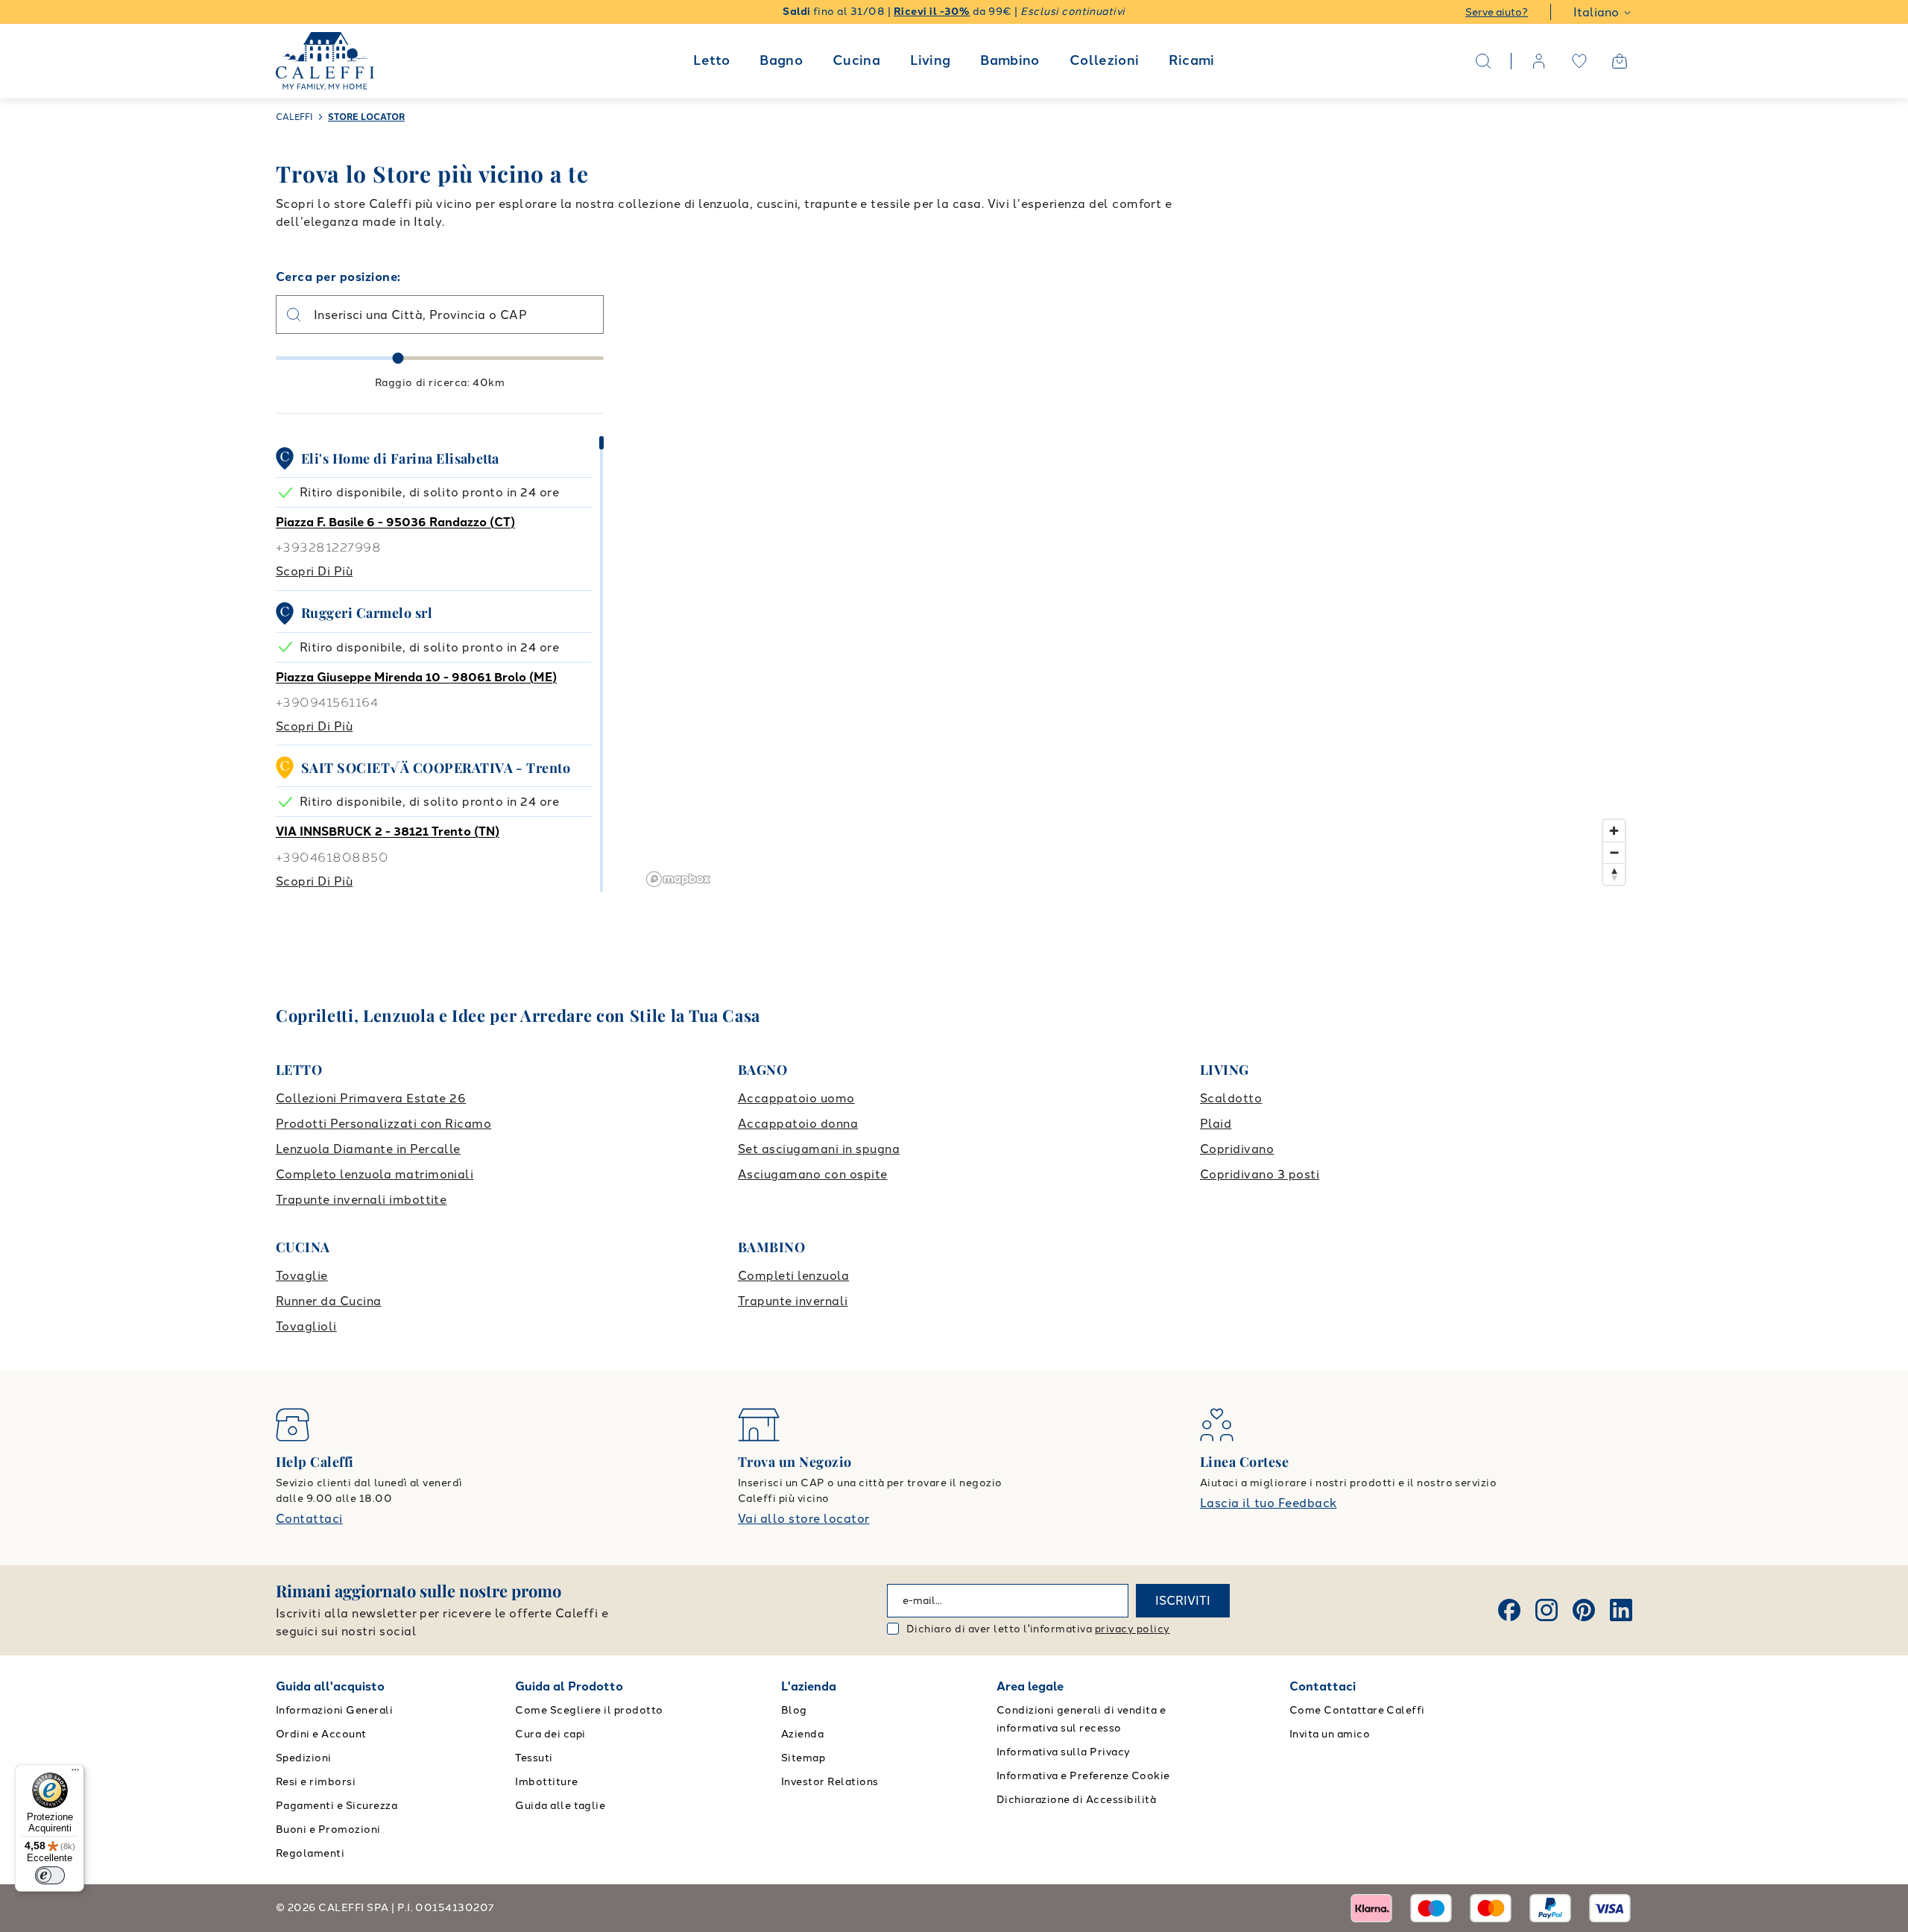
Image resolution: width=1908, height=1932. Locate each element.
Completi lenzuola (793, 1276)
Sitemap (803, 1758)
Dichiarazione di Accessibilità (1076, 1800)
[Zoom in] (1614, 831)
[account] (1539, 61)
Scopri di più (314, 571)
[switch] (50, 1875)
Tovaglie (302, 1276)
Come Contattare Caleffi (1357, 1710)
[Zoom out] (1614, 852)
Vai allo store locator (804, 1519)
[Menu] (75, 1773)
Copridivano (1237, 1149)
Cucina (856, 60)
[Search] (1483, 61)
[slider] (398, 358)
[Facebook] (1509, 1610)
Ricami (1191, 60)
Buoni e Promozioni (328, 1830)
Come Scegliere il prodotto (589, 1710)
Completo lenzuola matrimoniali (375, 1174)
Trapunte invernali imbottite (361, 1200)
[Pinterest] (1584, 1610)
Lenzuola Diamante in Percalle (368, 1149)
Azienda (802, 1734)
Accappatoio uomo (796, 1098)
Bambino (1010, 60)
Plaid (1216, 1124)
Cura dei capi (550, 1734)
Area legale (1030, 1686)
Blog (794, 1710)
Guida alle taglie (560, 1806)
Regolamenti (310, 1853)
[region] (1137, 580)
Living (930, 60)
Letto (711, 60)
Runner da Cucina (329, 1301)
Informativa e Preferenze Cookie (1083, 1776)
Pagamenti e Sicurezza (337, 1806)
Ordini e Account (321, 1734)
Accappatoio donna (798, 1124)
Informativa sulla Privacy (1064, 1752)
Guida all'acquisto (330, 1686)
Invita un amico (1330, 1734)
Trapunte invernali (793, 1301)
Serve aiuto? (1497, 12)
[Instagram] (1547, 1610)
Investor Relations (830, 1782)
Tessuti (534, 1758)
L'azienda (809, 1686)
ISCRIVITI (1183, 1601)
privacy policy (1133, 1629)
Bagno (781, 60)
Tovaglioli (306, 1326)
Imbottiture (546, 1782)
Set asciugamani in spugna (819, 1149)
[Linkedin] (1621, 1610)
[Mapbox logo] (678, 879)
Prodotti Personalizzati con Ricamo (383, 1124)
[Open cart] (1620, 61)
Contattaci (309, 1519)
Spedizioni (304, 1758)
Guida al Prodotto (569, 1686)
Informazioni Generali (334, 1710)
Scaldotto (1231, 1098)
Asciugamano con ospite (813, 1174)
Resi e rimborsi (316, 1782)
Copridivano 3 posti (1260, 1174)
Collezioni (1105, 60)
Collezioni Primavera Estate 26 (371, 1098)
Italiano (1596, 12)
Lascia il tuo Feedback (1269, 1503)
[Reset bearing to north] (1614, 874)
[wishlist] (1579, 61)
